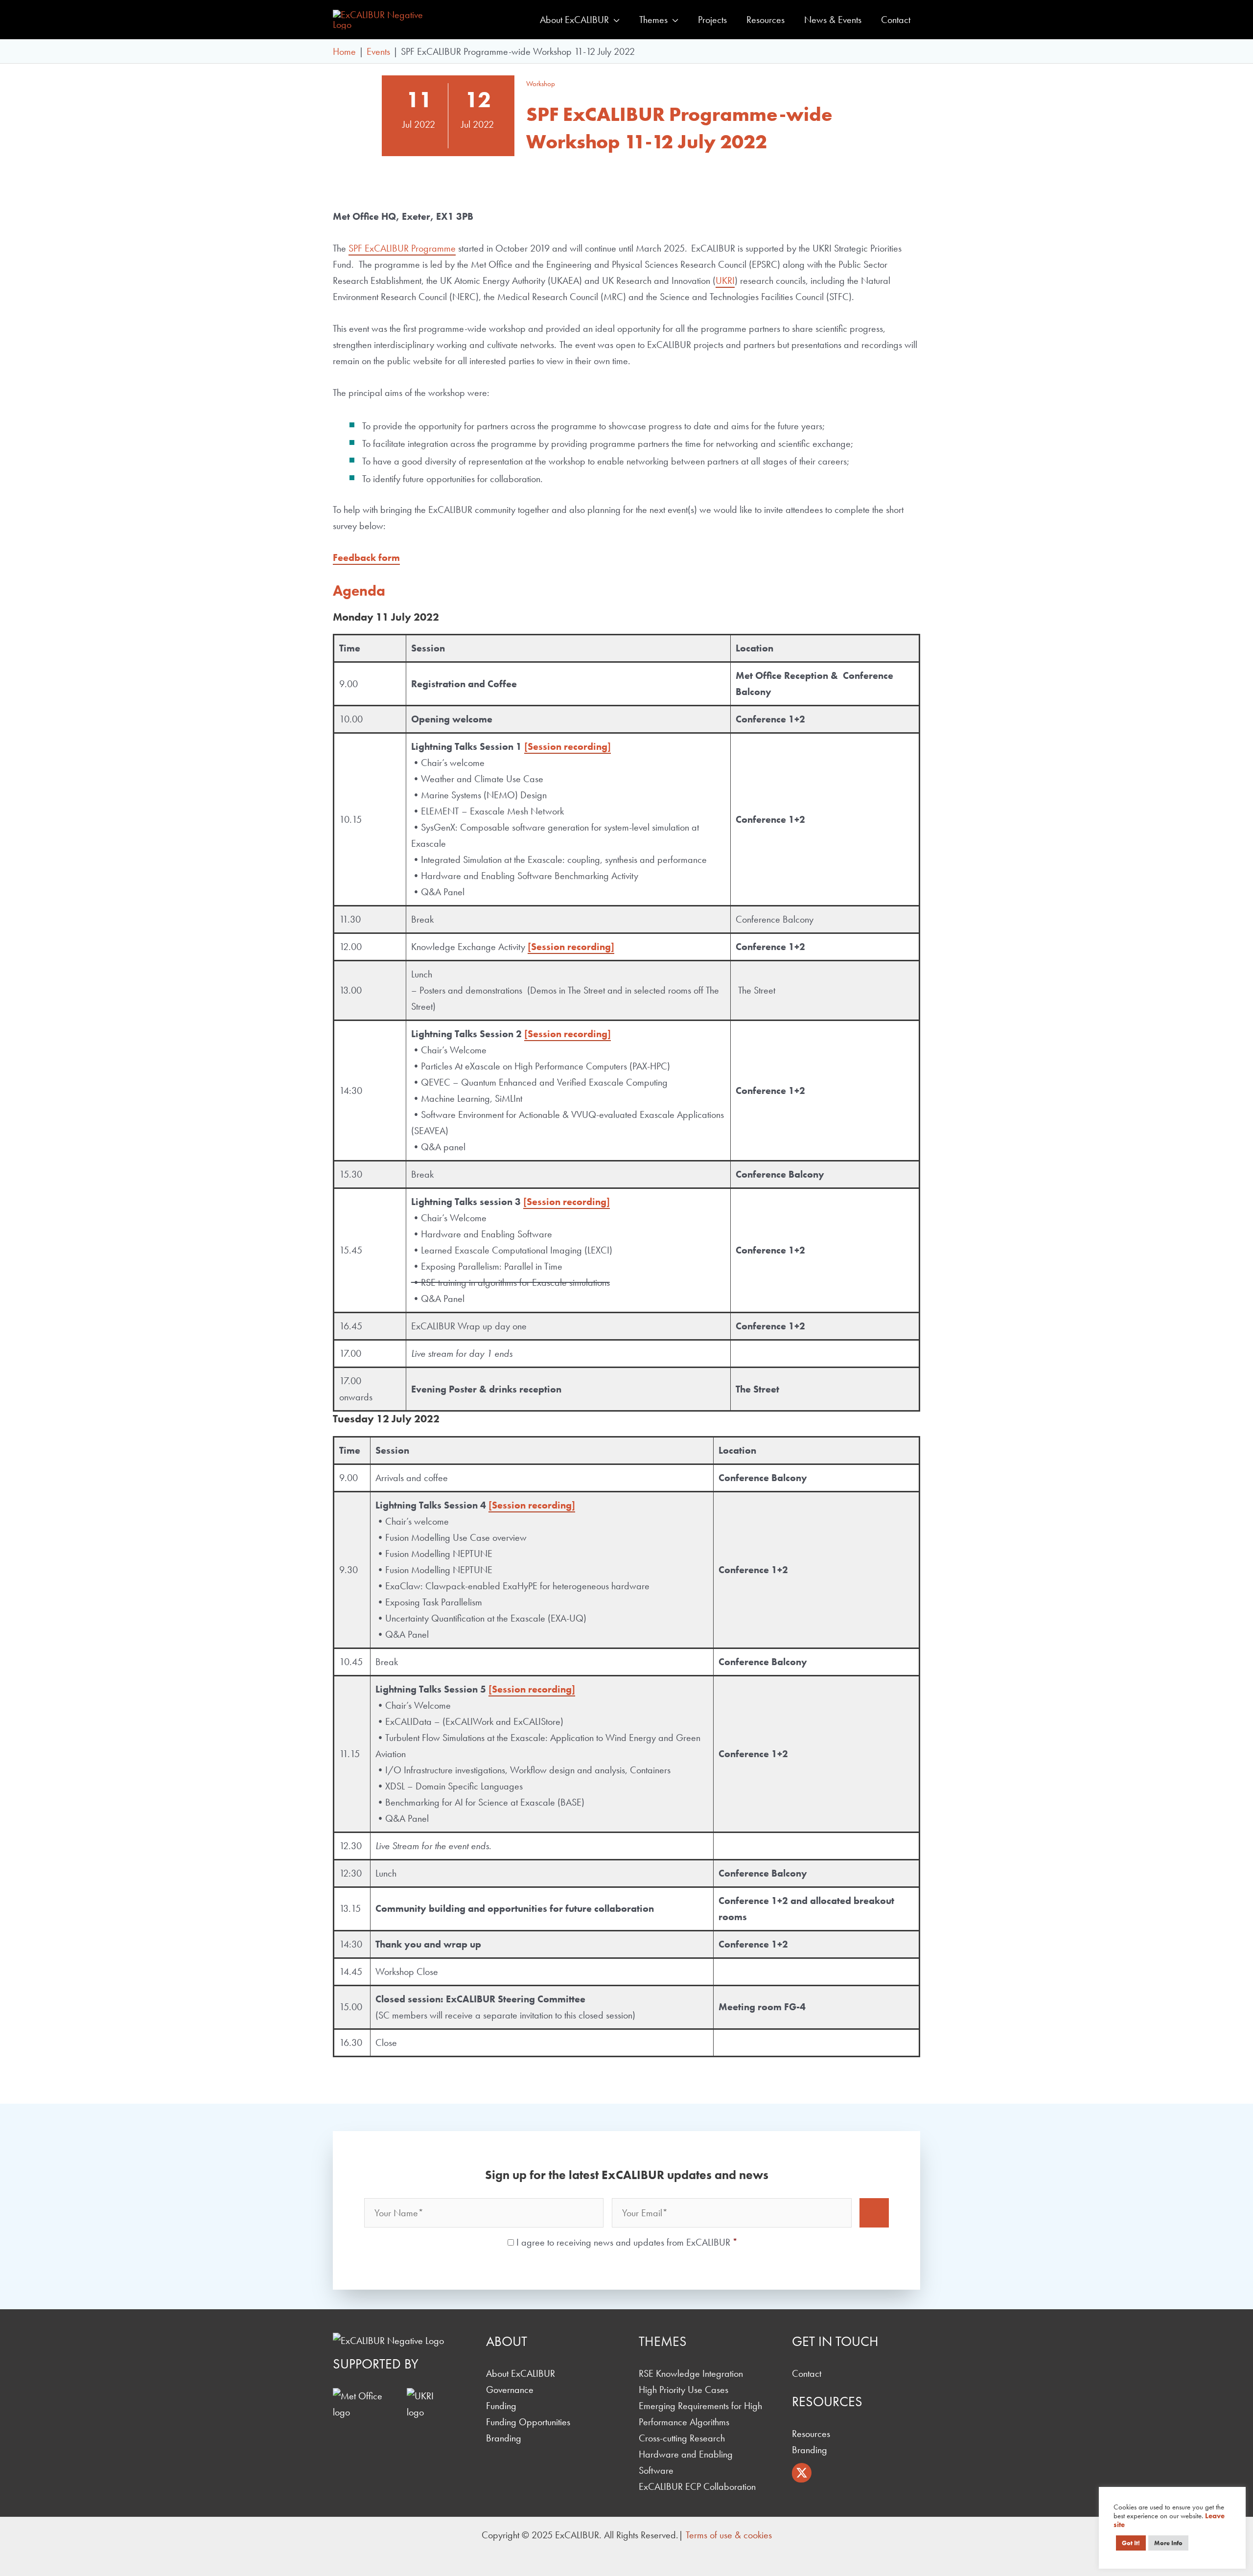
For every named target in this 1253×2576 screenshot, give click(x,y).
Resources (811, 2434)
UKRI (725, 280)
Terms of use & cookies (729, 2535)
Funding (501, 2406)
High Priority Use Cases (684, 2390)
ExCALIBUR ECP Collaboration (697, 2486)
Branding (504, 2438)
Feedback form (366, 557)
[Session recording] (568, 746)
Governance (510, 2390)
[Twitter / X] (802, 2473)
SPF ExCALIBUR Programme (402, 248)
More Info (1168, 2543)
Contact (807, 2373)
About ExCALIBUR (521, 2373)
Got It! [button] (1131, 2543)
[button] (614, 20)
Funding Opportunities (528, 2422)
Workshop (541, 84)
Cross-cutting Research (682, 2438)
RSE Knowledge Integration (691, 2373)
